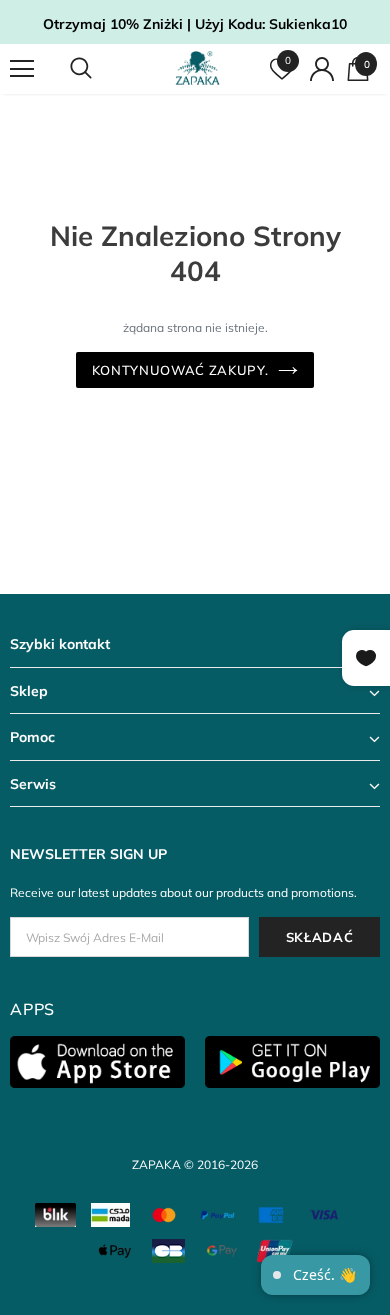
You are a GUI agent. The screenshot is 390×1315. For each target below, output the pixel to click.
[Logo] (197, 68)
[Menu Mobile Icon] (22, 69)
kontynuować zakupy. (180, 370)
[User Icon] (322, 69)
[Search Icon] (100, 69)
